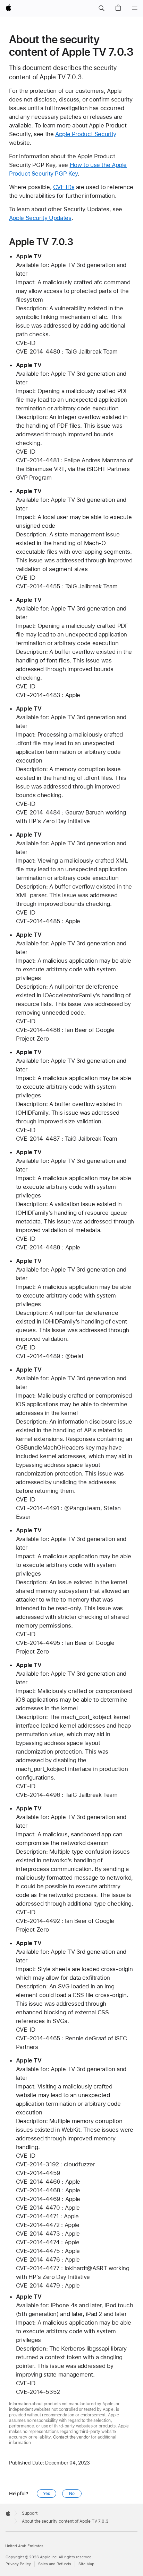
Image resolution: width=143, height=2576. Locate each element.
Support (30, 2513)
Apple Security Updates (40, 218)
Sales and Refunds (55, 2564)
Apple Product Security (86, 134)
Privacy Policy (18, 2564)
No (72, 2494)
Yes (47, 2494)
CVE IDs (64, 187)
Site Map (86, 2564)
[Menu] (135, 8)
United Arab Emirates (24, 2546)
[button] (101, 8)
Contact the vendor (72, 2437)
